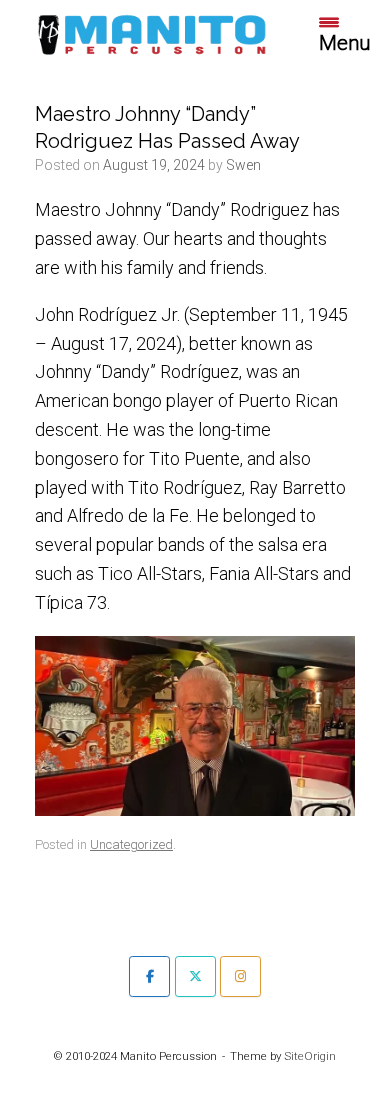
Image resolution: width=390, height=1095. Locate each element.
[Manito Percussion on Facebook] (149, 976)
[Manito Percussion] (152, 33)
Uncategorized (131, 844)
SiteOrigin (310, 1056)
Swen (243, 165)
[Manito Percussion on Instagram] (240, 976)
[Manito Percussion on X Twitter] (195, 976)
